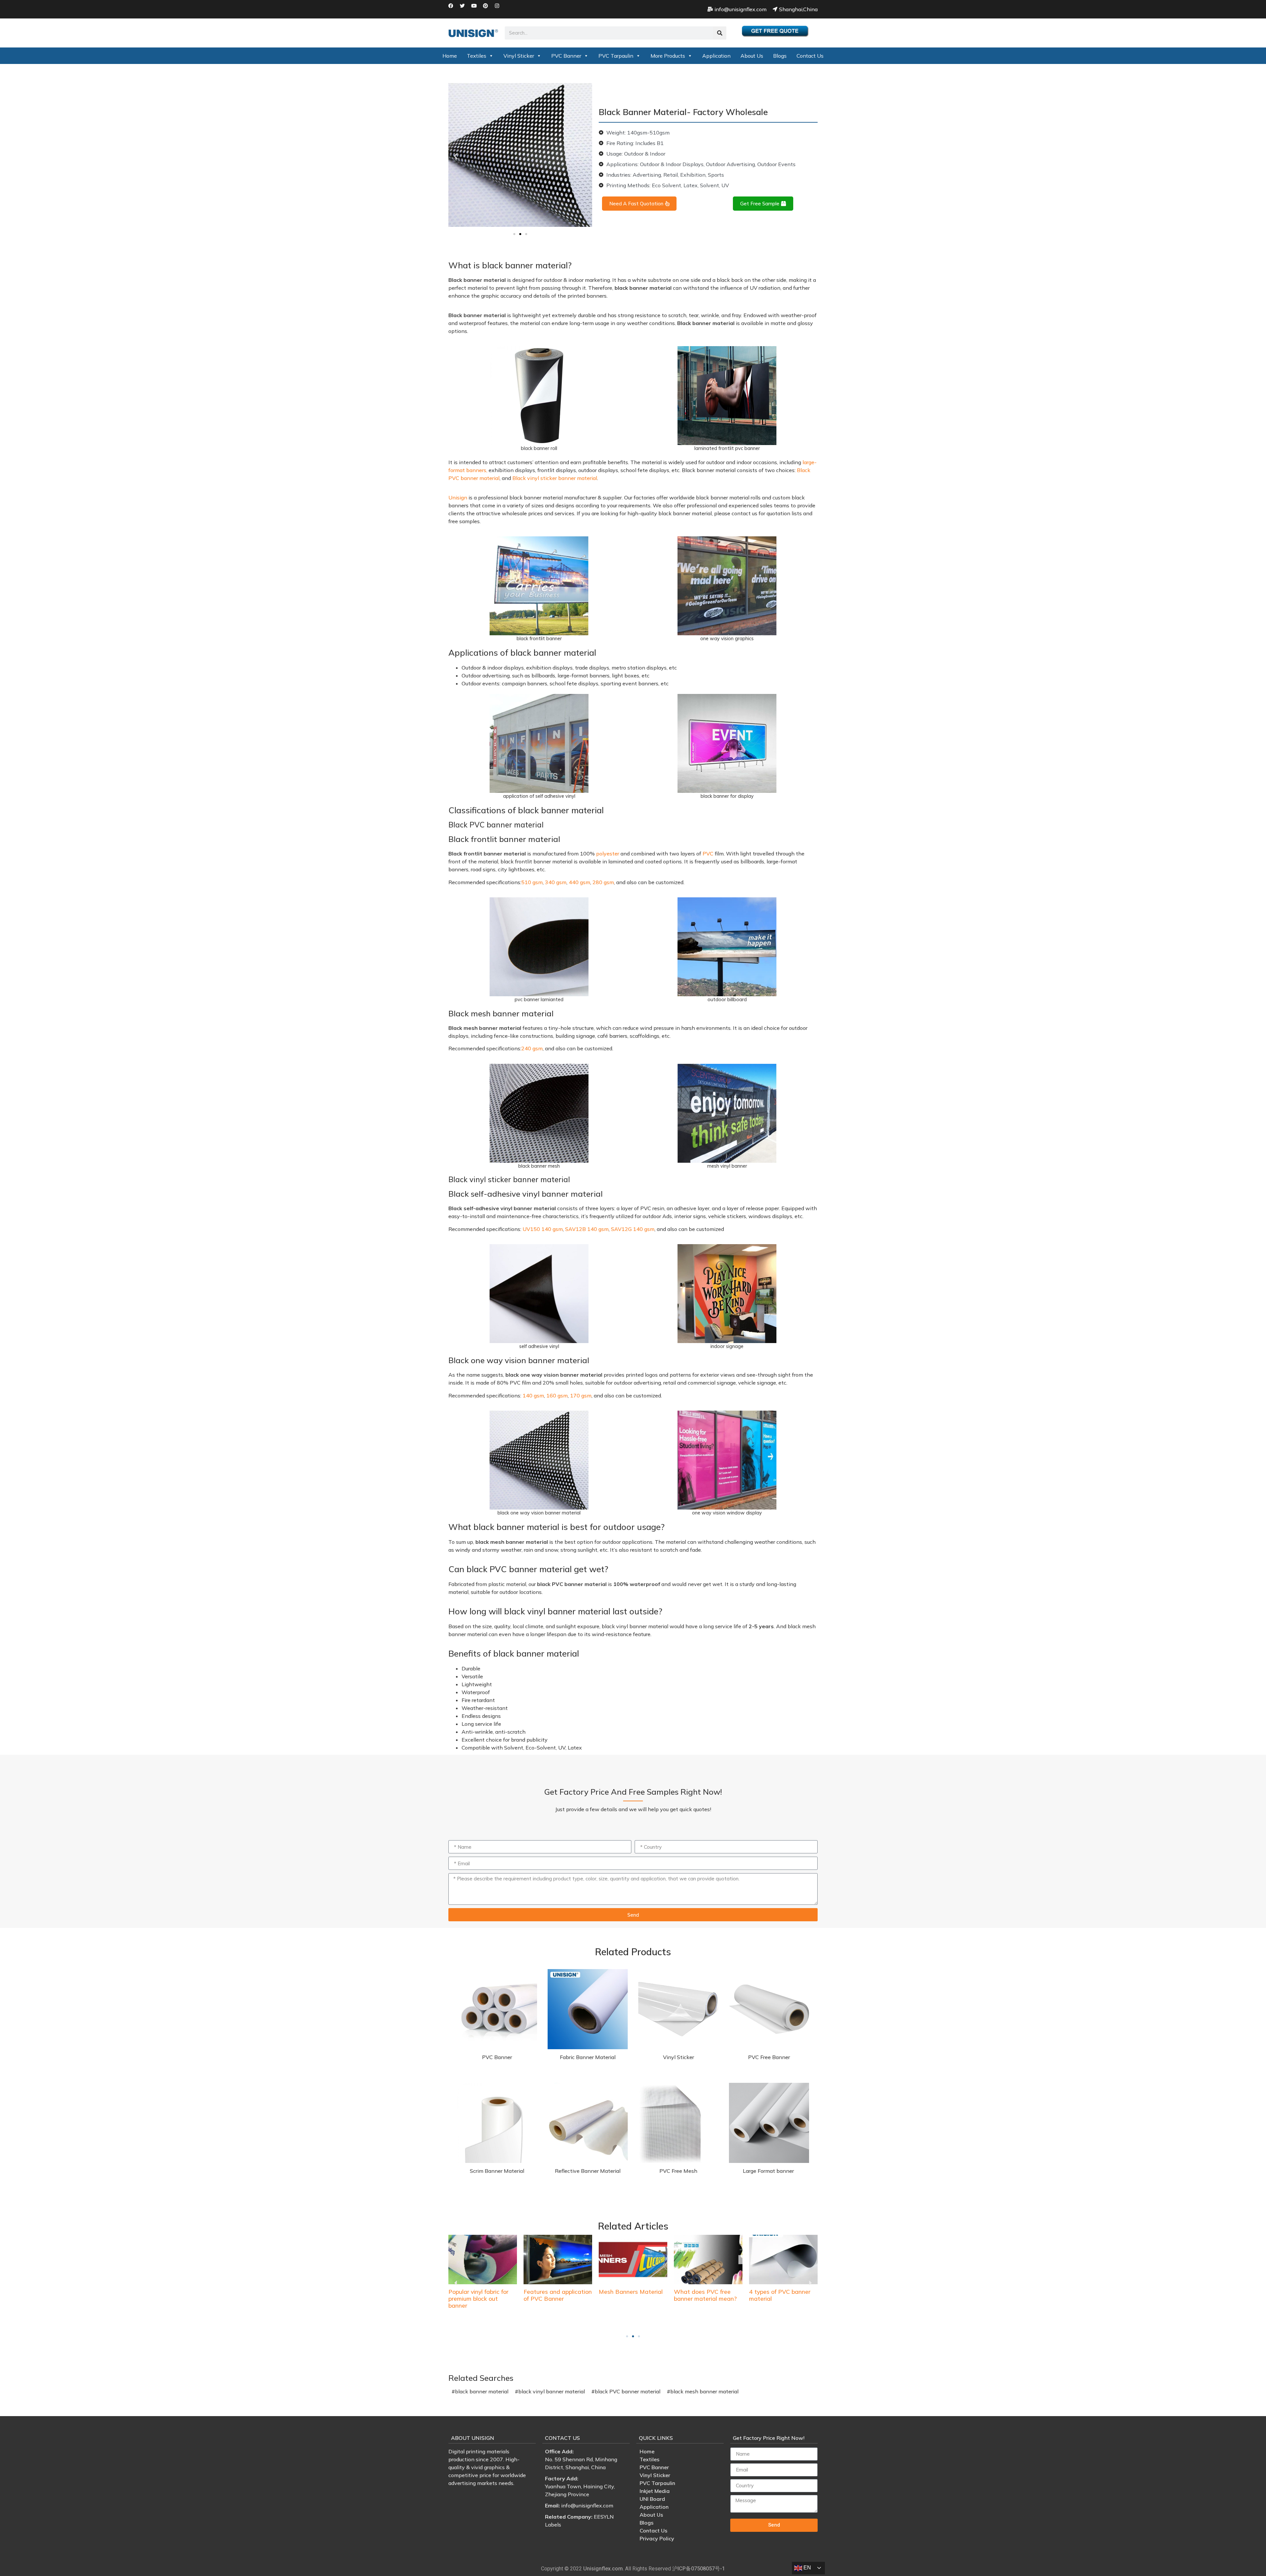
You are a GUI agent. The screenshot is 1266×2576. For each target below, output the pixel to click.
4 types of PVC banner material (705, 2295)
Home (450, 56)
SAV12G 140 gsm (633, 1229)
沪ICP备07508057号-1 (699, 2569)
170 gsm (581, 1395)
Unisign (458, 497)
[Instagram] (499, 8)
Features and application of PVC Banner (482, 2295)
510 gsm (532, 882)
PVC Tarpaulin (616, 56)
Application (716, 56)
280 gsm (603, 882)
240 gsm (532, 1048)
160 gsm (557, 1395)
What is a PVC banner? (781, 2291)
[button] (456, 156)
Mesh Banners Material (556, 2291)
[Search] (720, 33)
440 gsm (579, 882)
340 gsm (556, 882)
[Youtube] (476, 8)
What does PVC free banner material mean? (630, 2295)
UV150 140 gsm (543, 1229)
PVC (708, 854)
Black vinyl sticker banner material (555, 478)
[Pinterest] (488, 8)
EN (807, 2568)
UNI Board (652, 2499)
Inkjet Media (655, 2491)
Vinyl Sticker (519, 56)
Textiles (477, 56)
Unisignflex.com (603, 2569)
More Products (668, 56)
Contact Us (810, 56)
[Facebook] (453, 8)
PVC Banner (566, 56)
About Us (752, 56)
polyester (608, 854)
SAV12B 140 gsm (587, 1229)
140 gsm (533, 1395)
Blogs (780, 56)
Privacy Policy (657, 2538)
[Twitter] (465, 8)
